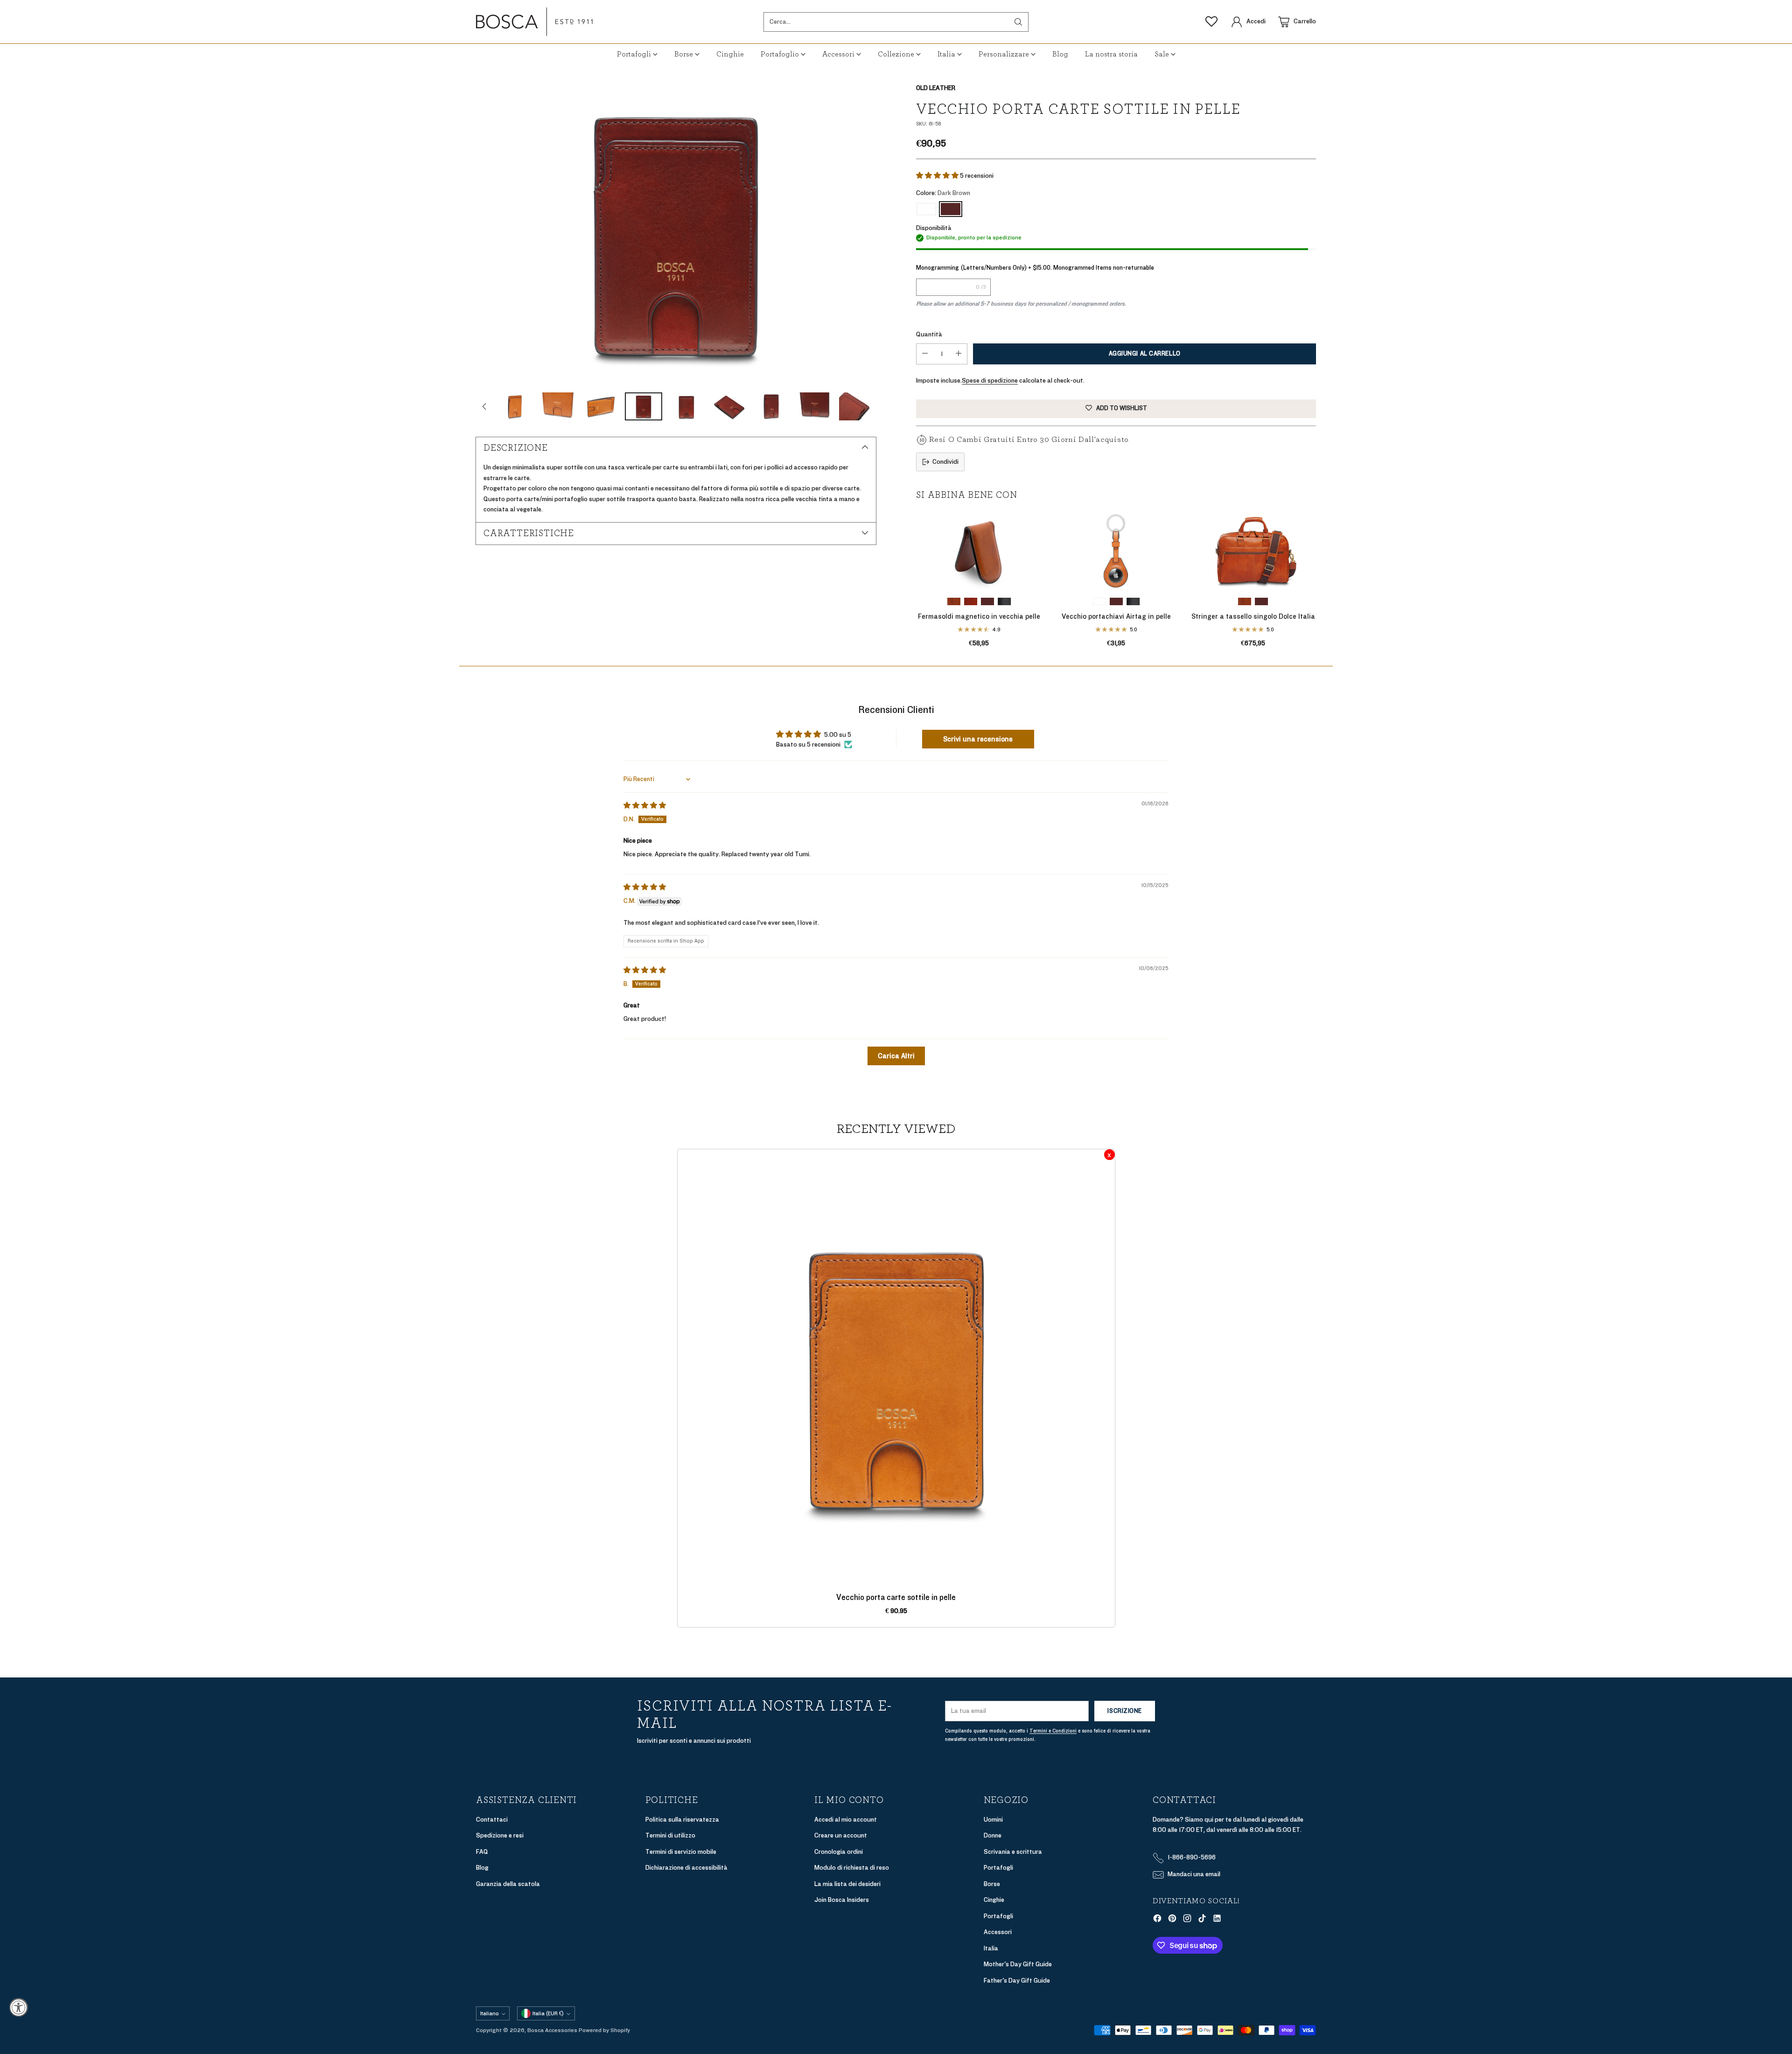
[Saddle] (926, 209)
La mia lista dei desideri (847, 1884)
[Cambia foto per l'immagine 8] (686, 406)
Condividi (945, 462)
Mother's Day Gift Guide (1018, 1964)
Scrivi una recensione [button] (978, 739)
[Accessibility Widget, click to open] (19, 2007)
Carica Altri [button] (896, 1056)
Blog (482, 1868)
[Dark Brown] (676, 233)
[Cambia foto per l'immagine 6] (601, 406)
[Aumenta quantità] (959, 354)
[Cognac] (971, 601)
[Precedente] (916, 579)
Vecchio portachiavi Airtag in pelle (1116, 616)
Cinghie (994, 1900)
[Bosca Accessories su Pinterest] (1172, 1920)
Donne (993, 1835)
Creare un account (841, 1835)
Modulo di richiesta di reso (852, 1868)
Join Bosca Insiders (842, 1900)
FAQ (482, 1852)
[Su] (484, 406)
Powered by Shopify (604, 2030)
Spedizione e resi (500, 1835)
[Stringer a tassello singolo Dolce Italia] (1253, 550)
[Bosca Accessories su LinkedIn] (1217, 1920)
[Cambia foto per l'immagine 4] (515, 406)
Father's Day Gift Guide (1017, 1981)
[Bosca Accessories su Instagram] (1187, 1920)
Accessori (998, 1932)
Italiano (490, 2013)
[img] (645, 806)
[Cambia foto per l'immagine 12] (858, 406)
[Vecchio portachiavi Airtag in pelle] (1116, 550)
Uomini (993, 1820)
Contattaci (492, 1820)
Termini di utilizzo (670, 1835)
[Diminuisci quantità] (925, 354)
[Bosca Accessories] (534, 22)
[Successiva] (1316, 579)
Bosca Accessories (552, 2030)
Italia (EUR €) (548, 2013)
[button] (938, 176)
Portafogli (998, 1868)
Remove (1109, 1155)
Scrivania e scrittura (1013, 1852)
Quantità (929, 334)
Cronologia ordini (839, 1852)
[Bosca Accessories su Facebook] (1157, 1920)
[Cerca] (1018, 22)
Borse (992, 1884)
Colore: (943, 193)
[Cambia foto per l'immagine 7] (644, 406)
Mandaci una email (1194, 1874)
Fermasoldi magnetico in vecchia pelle (979, 616)
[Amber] (954, 601)
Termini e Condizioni (1053, 1731)
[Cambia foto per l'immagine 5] (558, 406)
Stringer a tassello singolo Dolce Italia (1253, 616)
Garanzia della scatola (508, 1884)
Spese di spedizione (990, 381)
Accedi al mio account (846, 1820)
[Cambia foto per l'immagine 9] (729, 406)
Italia (991, 1948)
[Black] (1004, 601)
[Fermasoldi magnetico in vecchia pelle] (979, 550)
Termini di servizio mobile (681, 1852)
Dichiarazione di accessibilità (686, 1868)
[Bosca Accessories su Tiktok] (1202, 1920)
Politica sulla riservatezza (682, 1820)
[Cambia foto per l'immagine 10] (772, 406)
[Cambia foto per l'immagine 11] (815, 406)
